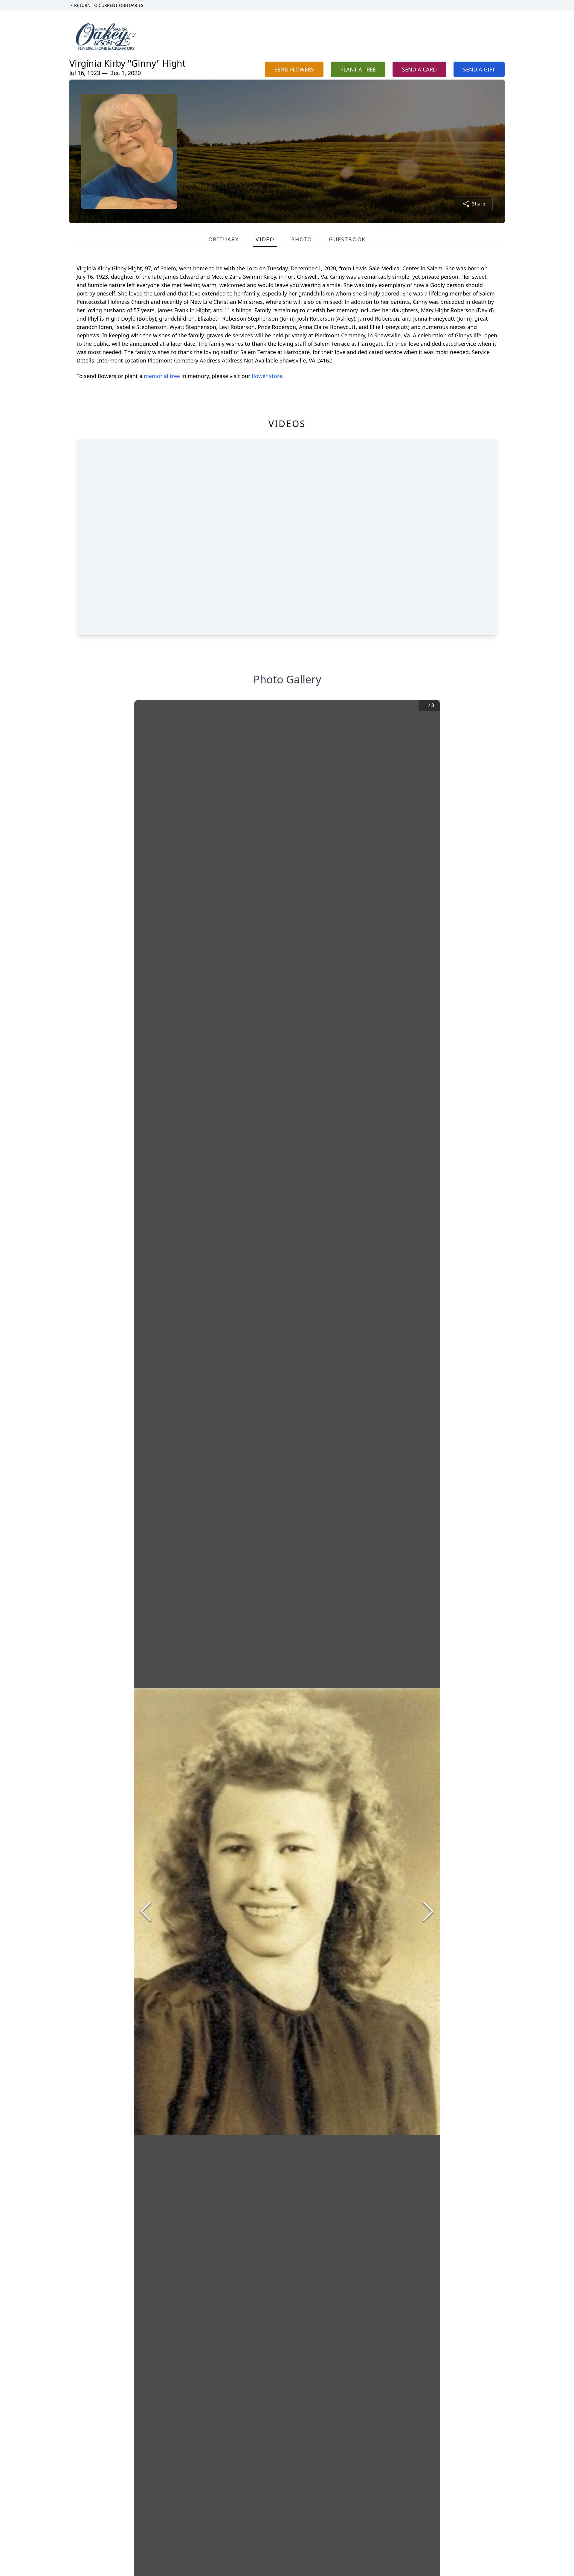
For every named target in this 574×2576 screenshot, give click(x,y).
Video (265, 239)
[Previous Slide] (146, 1911)
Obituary (224, 239)
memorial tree (162, 376)
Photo (302, 239)
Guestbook (347, 239)
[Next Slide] (428, 1911)
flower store (267, 376)
